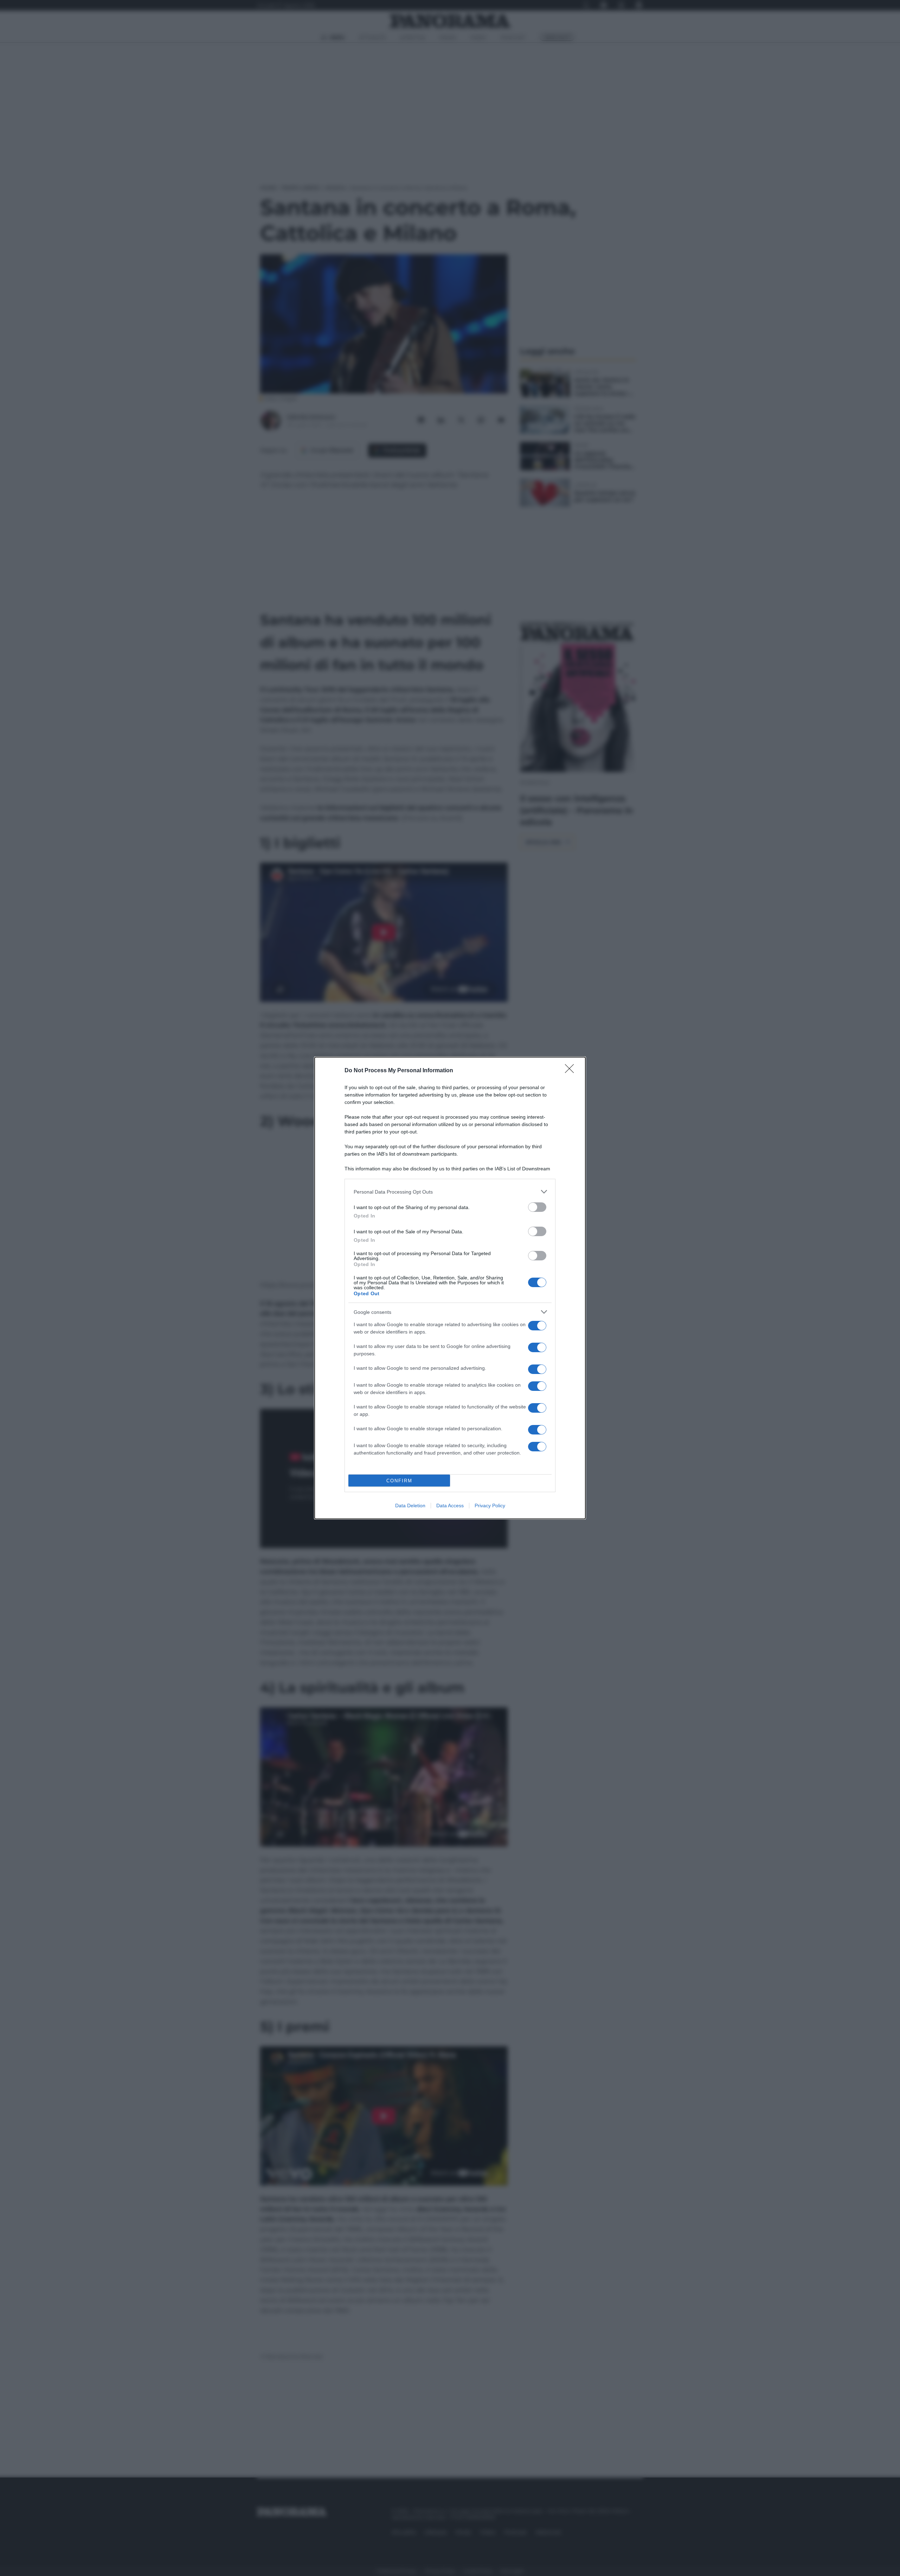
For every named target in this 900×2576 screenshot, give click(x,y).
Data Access (450, 1506)
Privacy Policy (490, 1506)
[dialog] (450, 1288)
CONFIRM (399, 1481)
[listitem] (450, 1192)
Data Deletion (410, 1506)
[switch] (537, 1207)
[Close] (572, 1071)
